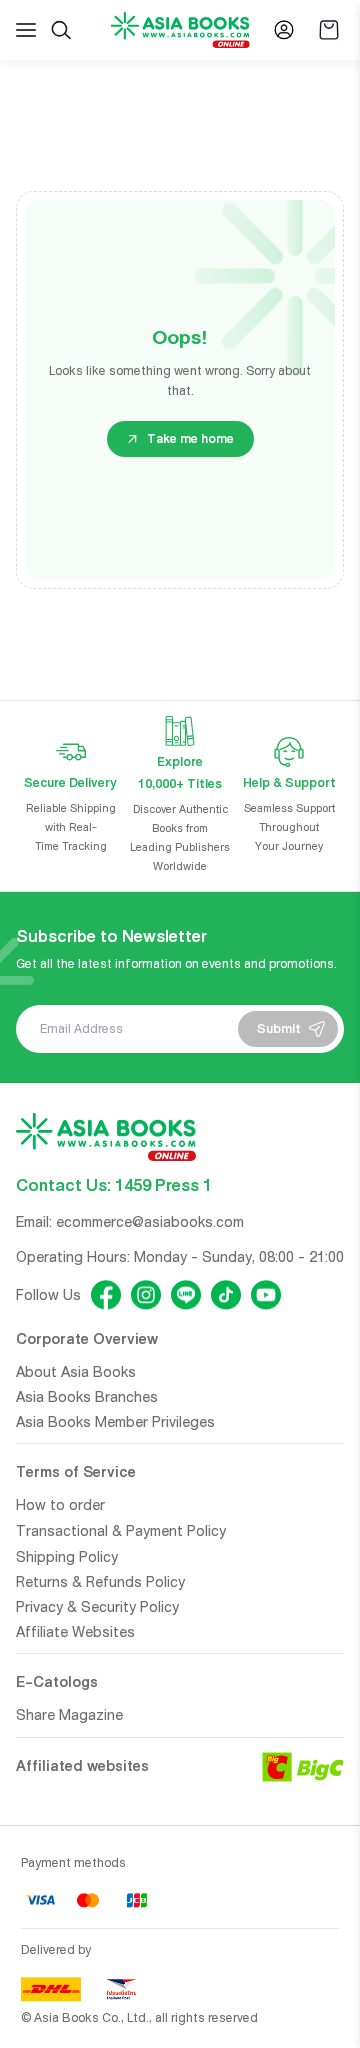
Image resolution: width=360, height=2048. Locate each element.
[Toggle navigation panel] (26, 30)
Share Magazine (69, 1715)
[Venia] (180, 30)
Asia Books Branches (87, 1397)
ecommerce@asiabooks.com (150, 1222)
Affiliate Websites (75, 1632)
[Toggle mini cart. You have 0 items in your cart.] (329, 30)
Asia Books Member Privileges (115, 1422)
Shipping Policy (67, 1557)
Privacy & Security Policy (97, 1607)
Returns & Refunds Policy (100, 1582)
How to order (60, 1505)
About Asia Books (76, 1372)
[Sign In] (284, 30)
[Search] (61, 30)
